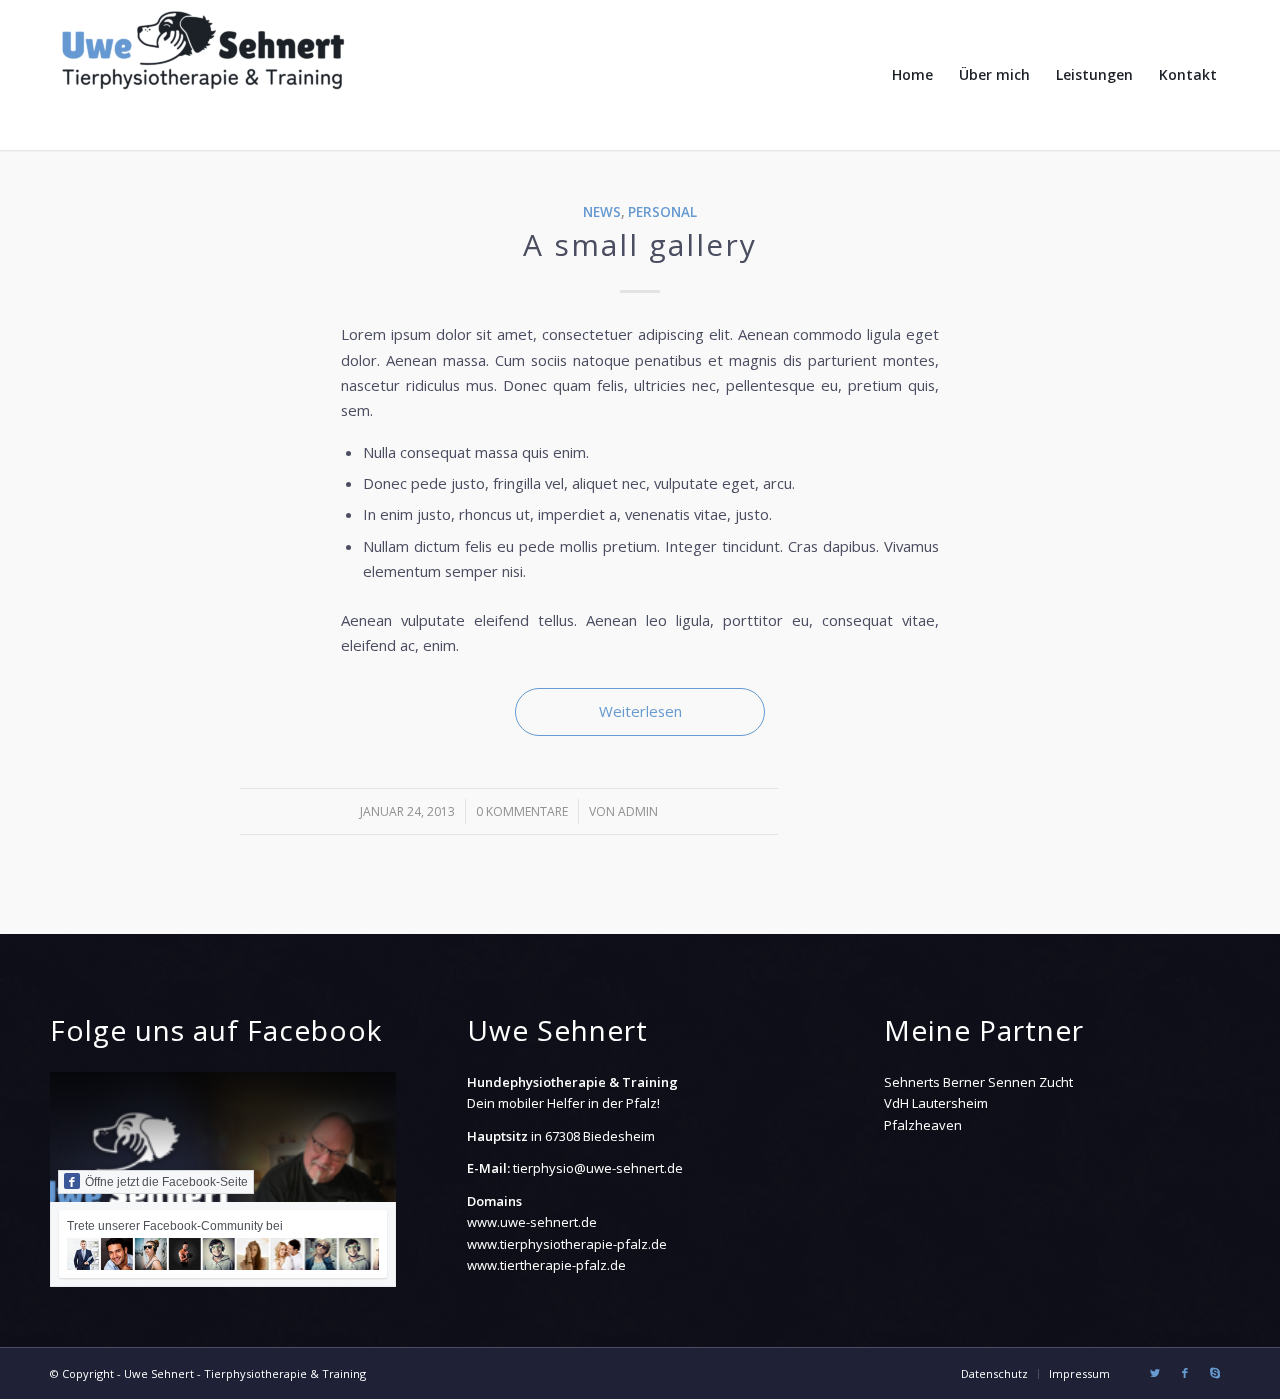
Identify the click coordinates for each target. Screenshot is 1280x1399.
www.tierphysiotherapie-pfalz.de (567, 1244)
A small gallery (640, 244)
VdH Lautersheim (936, 1103)
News (602, 212)
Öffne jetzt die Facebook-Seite (166, 1182)
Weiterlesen (640, 711)
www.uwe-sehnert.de (532, 1222)
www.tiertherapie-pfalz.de (546, 1265)
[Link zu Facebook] (1185, 1373)
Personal (662, 212)
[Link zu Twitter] (1155, 1373)
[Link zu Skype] (1215, 1373)
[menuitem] (912, 75)
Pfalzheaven (923, 1125)
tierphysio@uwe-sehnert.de (598, 1168)
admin (638, 811)
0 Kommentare (522, 811)
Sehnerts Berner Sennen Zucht (978, 1082)
